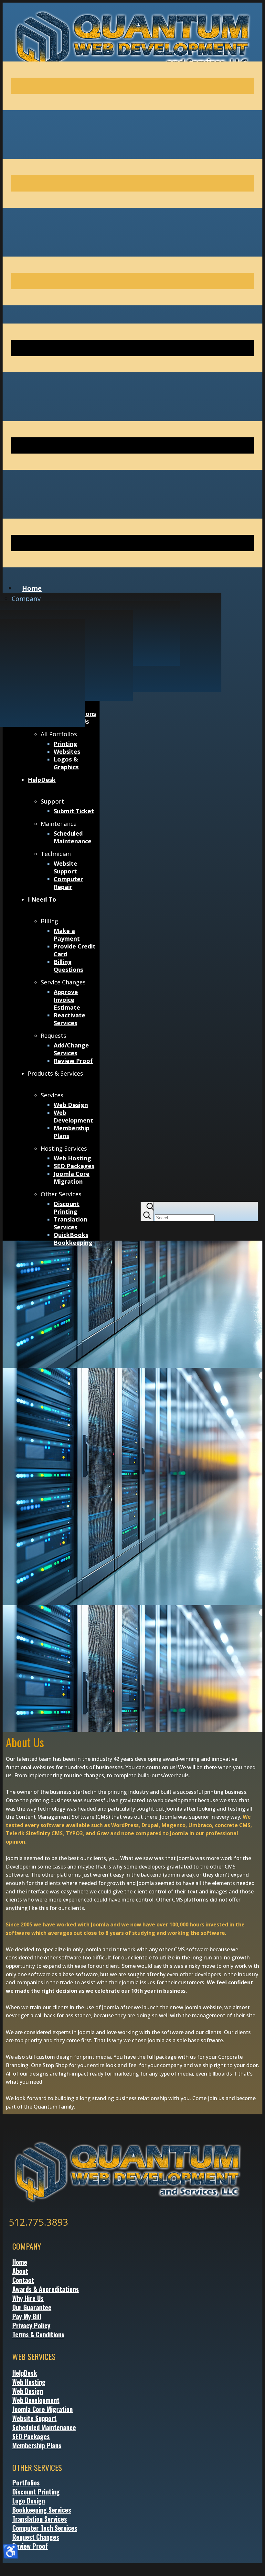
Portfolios (26, 2483)
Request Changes (36, 2537)
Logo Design (29, 2501)
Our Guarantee (32, 2307)
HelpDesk (25, 2373)
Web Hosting (29, 2382)
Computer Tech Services (45, 2528)
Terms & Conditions (38, 2334)
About (20, 2271)
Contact (23, 2280)
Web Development (36, 2400)
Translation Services (40, 2519)
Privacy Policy (31, 2325)
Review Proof (30, 2546)
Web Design (28, 2391)
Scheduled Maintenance (44, 2427)
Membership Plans (37, 2445)
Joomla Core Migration (42, 2409)
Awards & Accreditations (46, 2289)
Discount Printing (36, 2492)
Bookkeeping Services (42, 2510)
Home (20, 2262)
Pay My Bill (27, 2316)
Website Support (34, 2418)
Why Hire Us (28, 2298)
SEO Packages (31, 2436)
